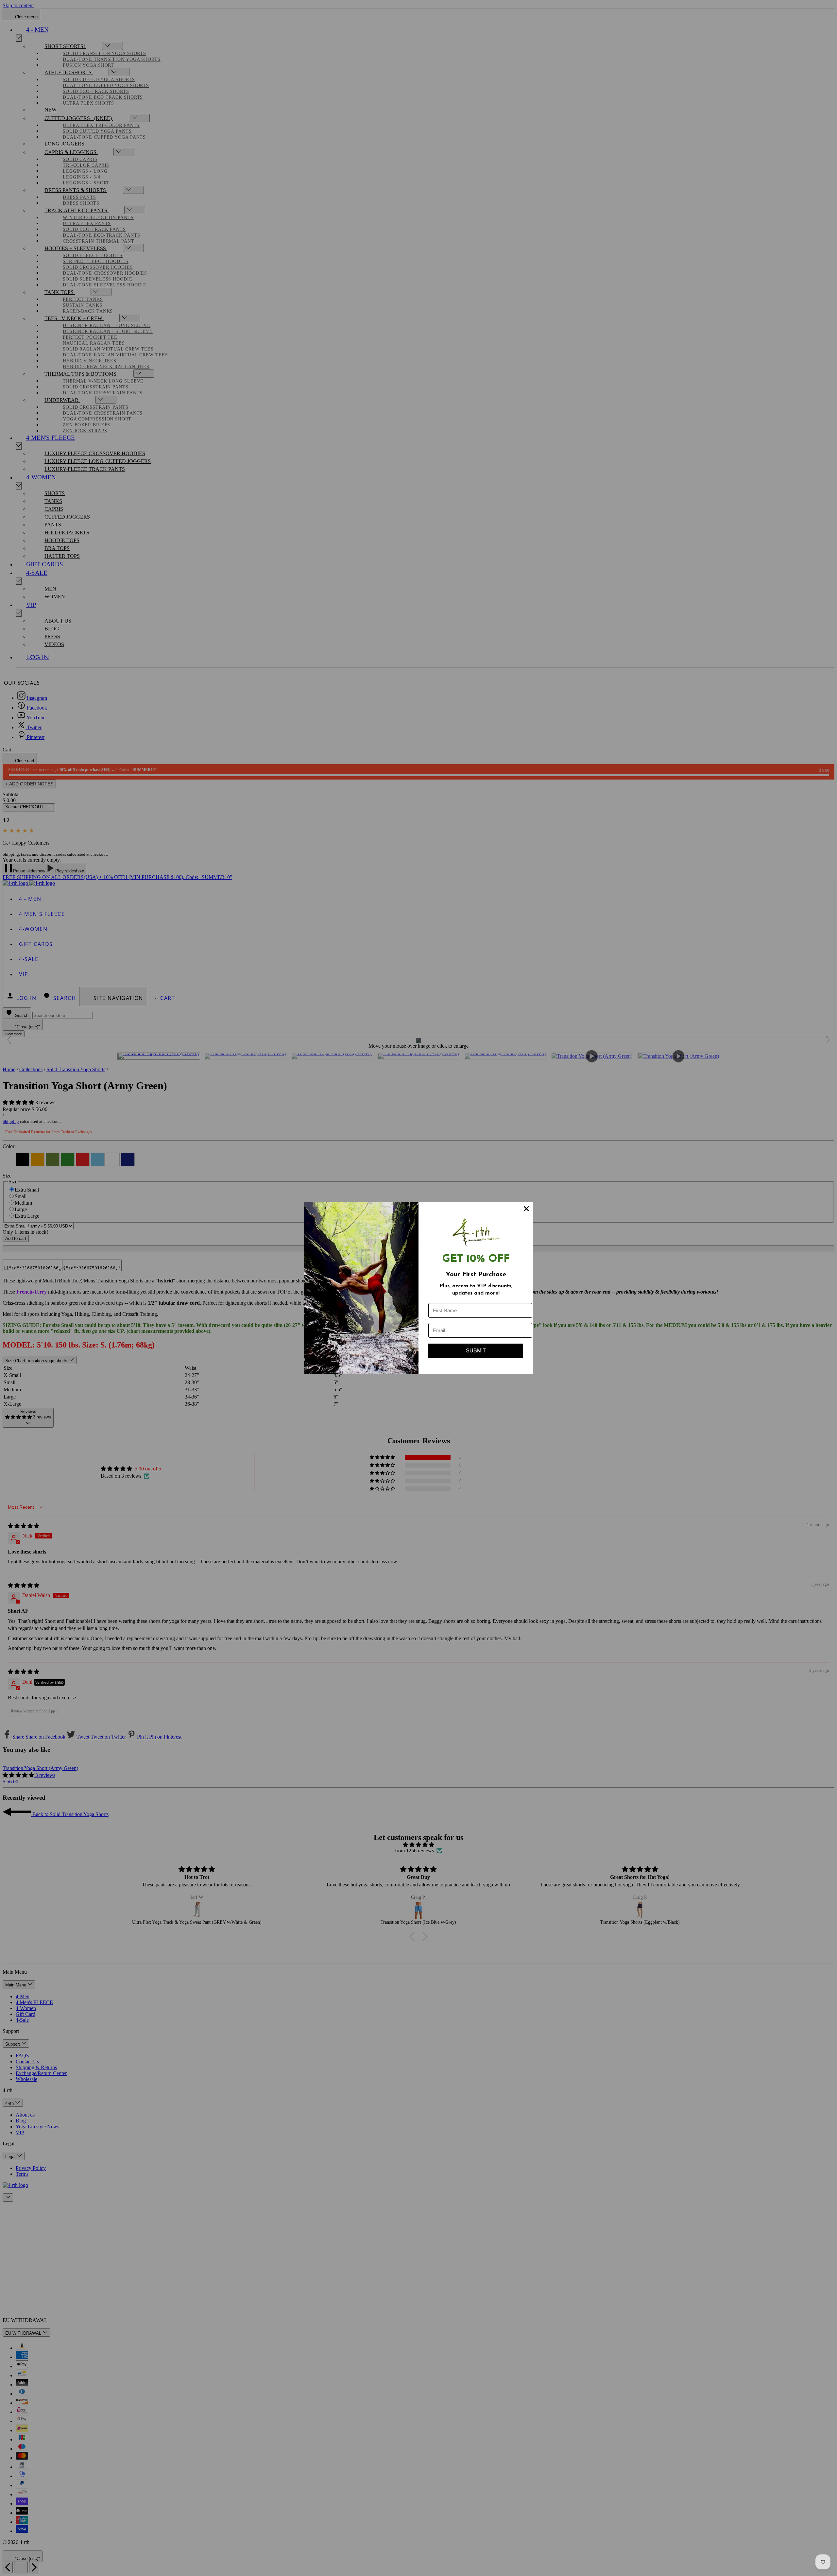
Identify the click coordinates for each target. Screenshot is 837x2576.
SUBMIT (476, 1351)
